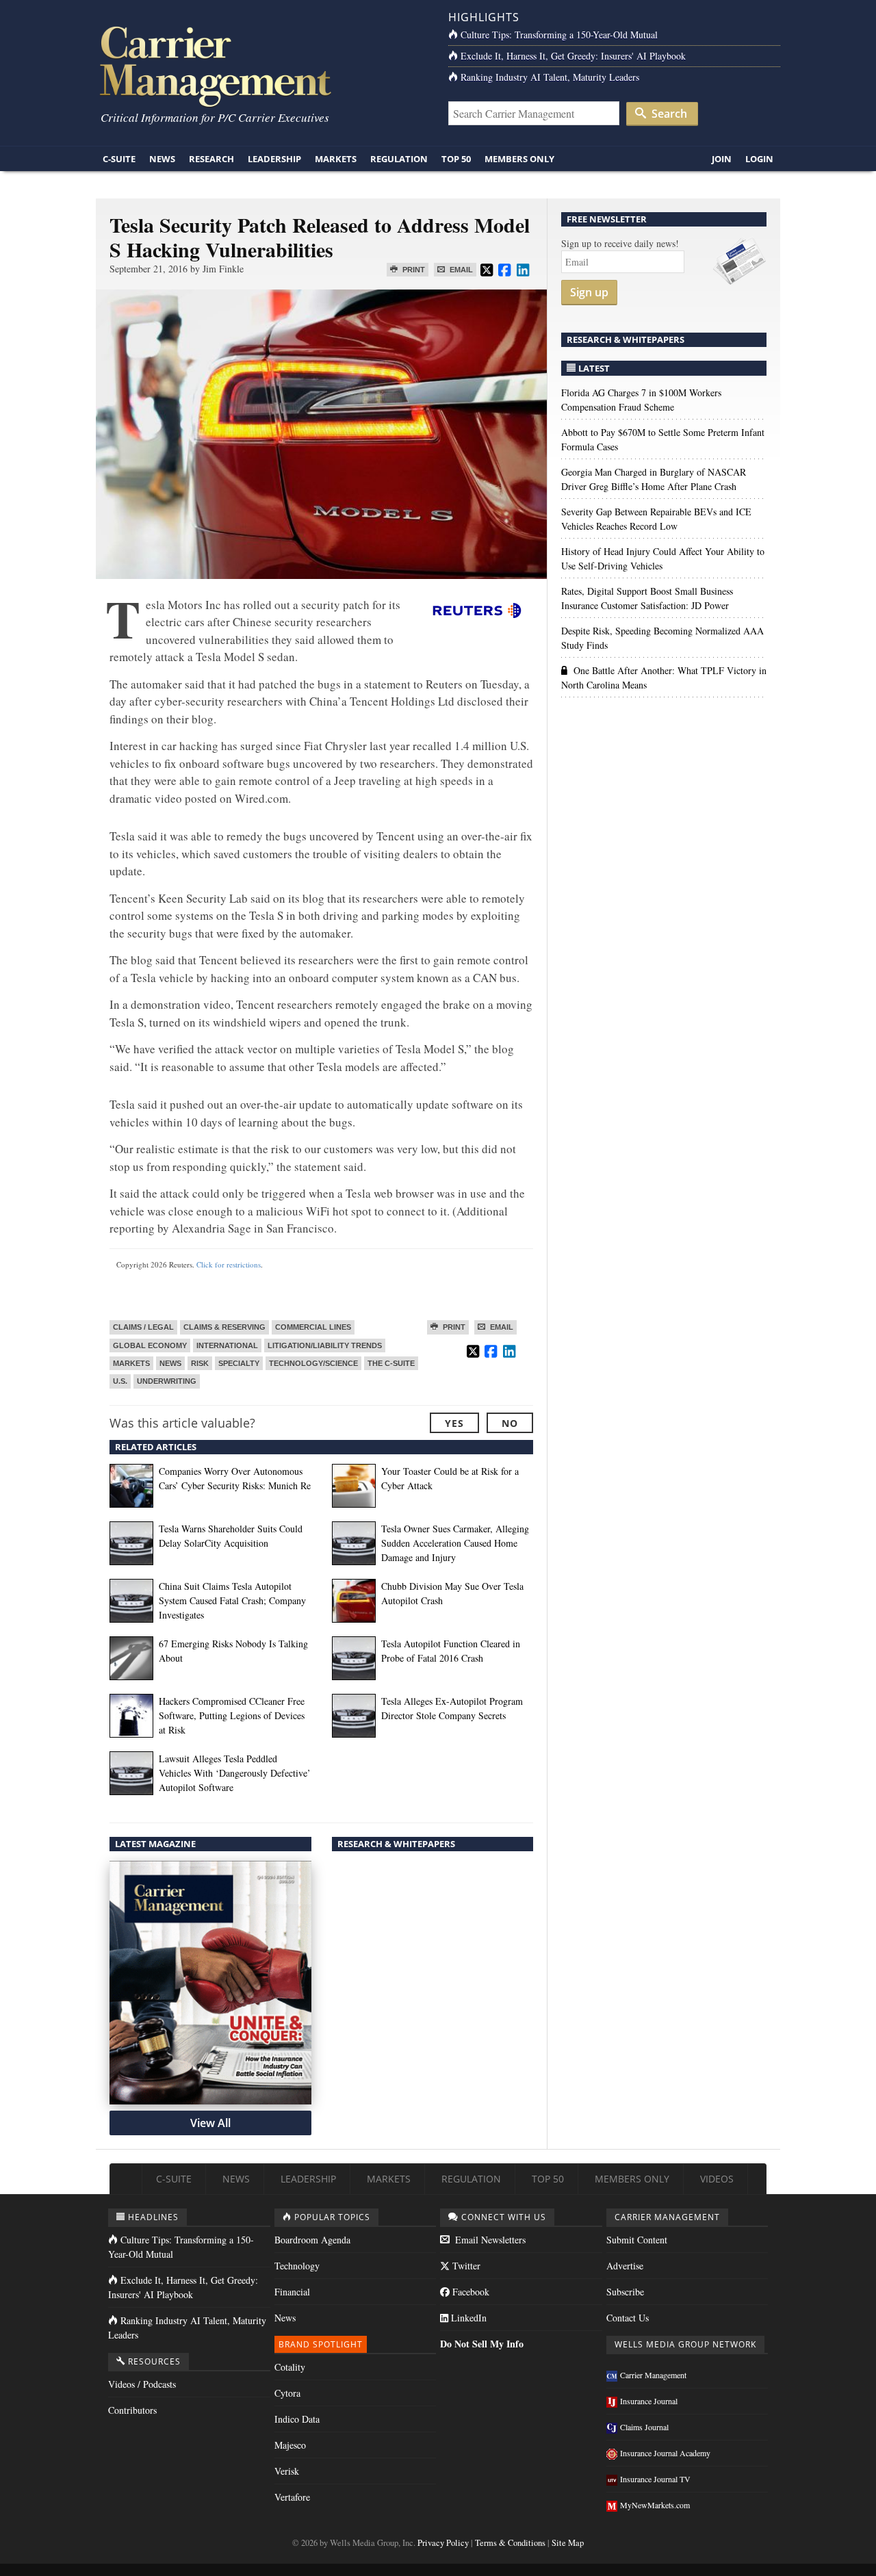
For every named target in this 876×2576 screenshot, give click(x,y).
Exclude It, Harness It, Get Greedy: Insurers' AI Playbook (573, 56)
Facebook (469, 2292)
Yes (454, 1423)
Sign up (589, 292)
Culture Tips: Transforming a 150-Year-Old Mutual (559, 35)
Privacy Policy (443, 2543)
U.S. (120, 1381)
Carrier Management (653, 2375)
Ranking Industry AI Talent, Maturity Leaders (550, 77)
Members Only (519, 159)
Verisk (287, 2471)
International (227, 1345)
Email (460, 270)
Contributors (132, 2410)
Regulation (399, 159)
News (162, 159)
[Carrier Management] (262, 65)
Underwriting (167, 1381)
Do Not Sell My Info (482, 2344)
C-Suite (119, 159)
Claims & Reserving (224, 1327)
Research (211, 159)
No (510, 1423)
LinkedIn (467, 2318)
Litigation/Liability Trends (325, 1345)
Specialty (239, 1363)
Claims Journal (644, 2427)
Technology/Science (313, 1363)
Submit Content (637, 2240)
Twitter (465, 2266)
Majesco (290, 2445)
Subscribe (625, 2292)
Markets (336, 159)
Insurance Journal (649, 2401)
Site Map (568, 2543)
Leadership (274, 159)
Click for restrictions (229, 1264)
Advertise (625, 2266)
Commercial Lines (313, 1327)
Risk (200, 1363)
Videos (717, 2179)
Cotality (290, 2367)
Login (759, 159)
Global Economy (150, 1345)
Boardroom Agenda (312, 2240)
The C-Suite (391, 1363)
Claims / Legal (143, 1327)
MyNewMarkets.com (655, 2505)
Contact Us (628, 2318)
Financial (292, 2292)
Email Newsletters (489, 2240)
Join (722, 159)
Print (413, 270)
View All (210, 2123)
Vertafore (292, 2497)
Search (668, 114)
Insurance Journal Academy (665, 2453)
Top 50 (456, 159)
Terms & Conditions (510, 2543)
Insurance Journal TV (655, 2479)
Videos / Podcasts (142, 2384)
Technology (297, 2266)
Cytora (287, 2393)
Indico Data (297, 2419)
